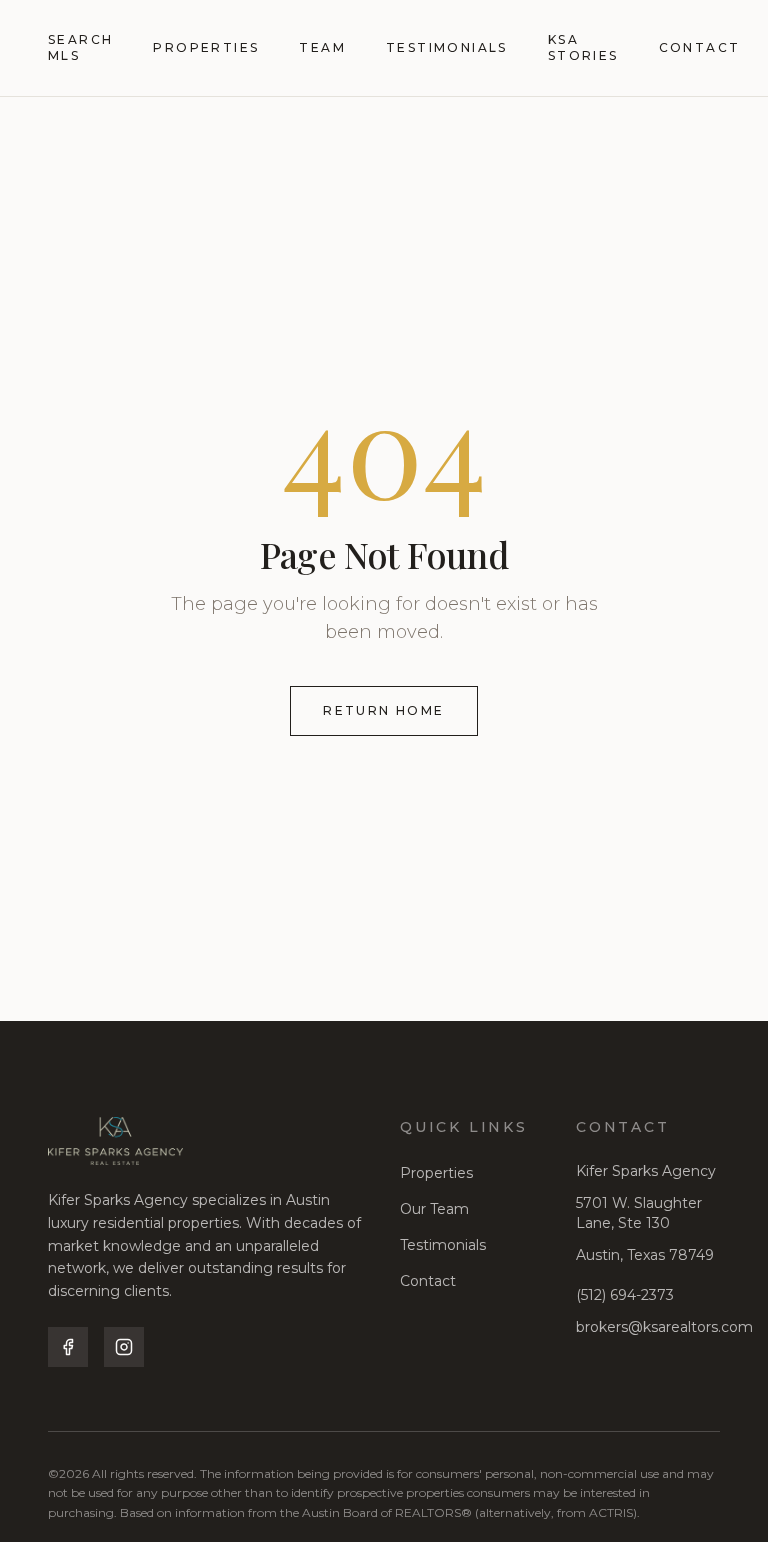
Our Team (434, 1209)
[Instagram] (124, 1347)
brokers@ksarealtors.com (664, 1327)
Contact (700, 47)
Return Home (383, 710)
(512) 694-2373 (625, 1295)
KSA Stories (583, 47)
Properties (206, 47)
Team (322, 47)
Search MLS (80, 47)
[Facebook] (68, 1347)
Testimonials (447, 47)
